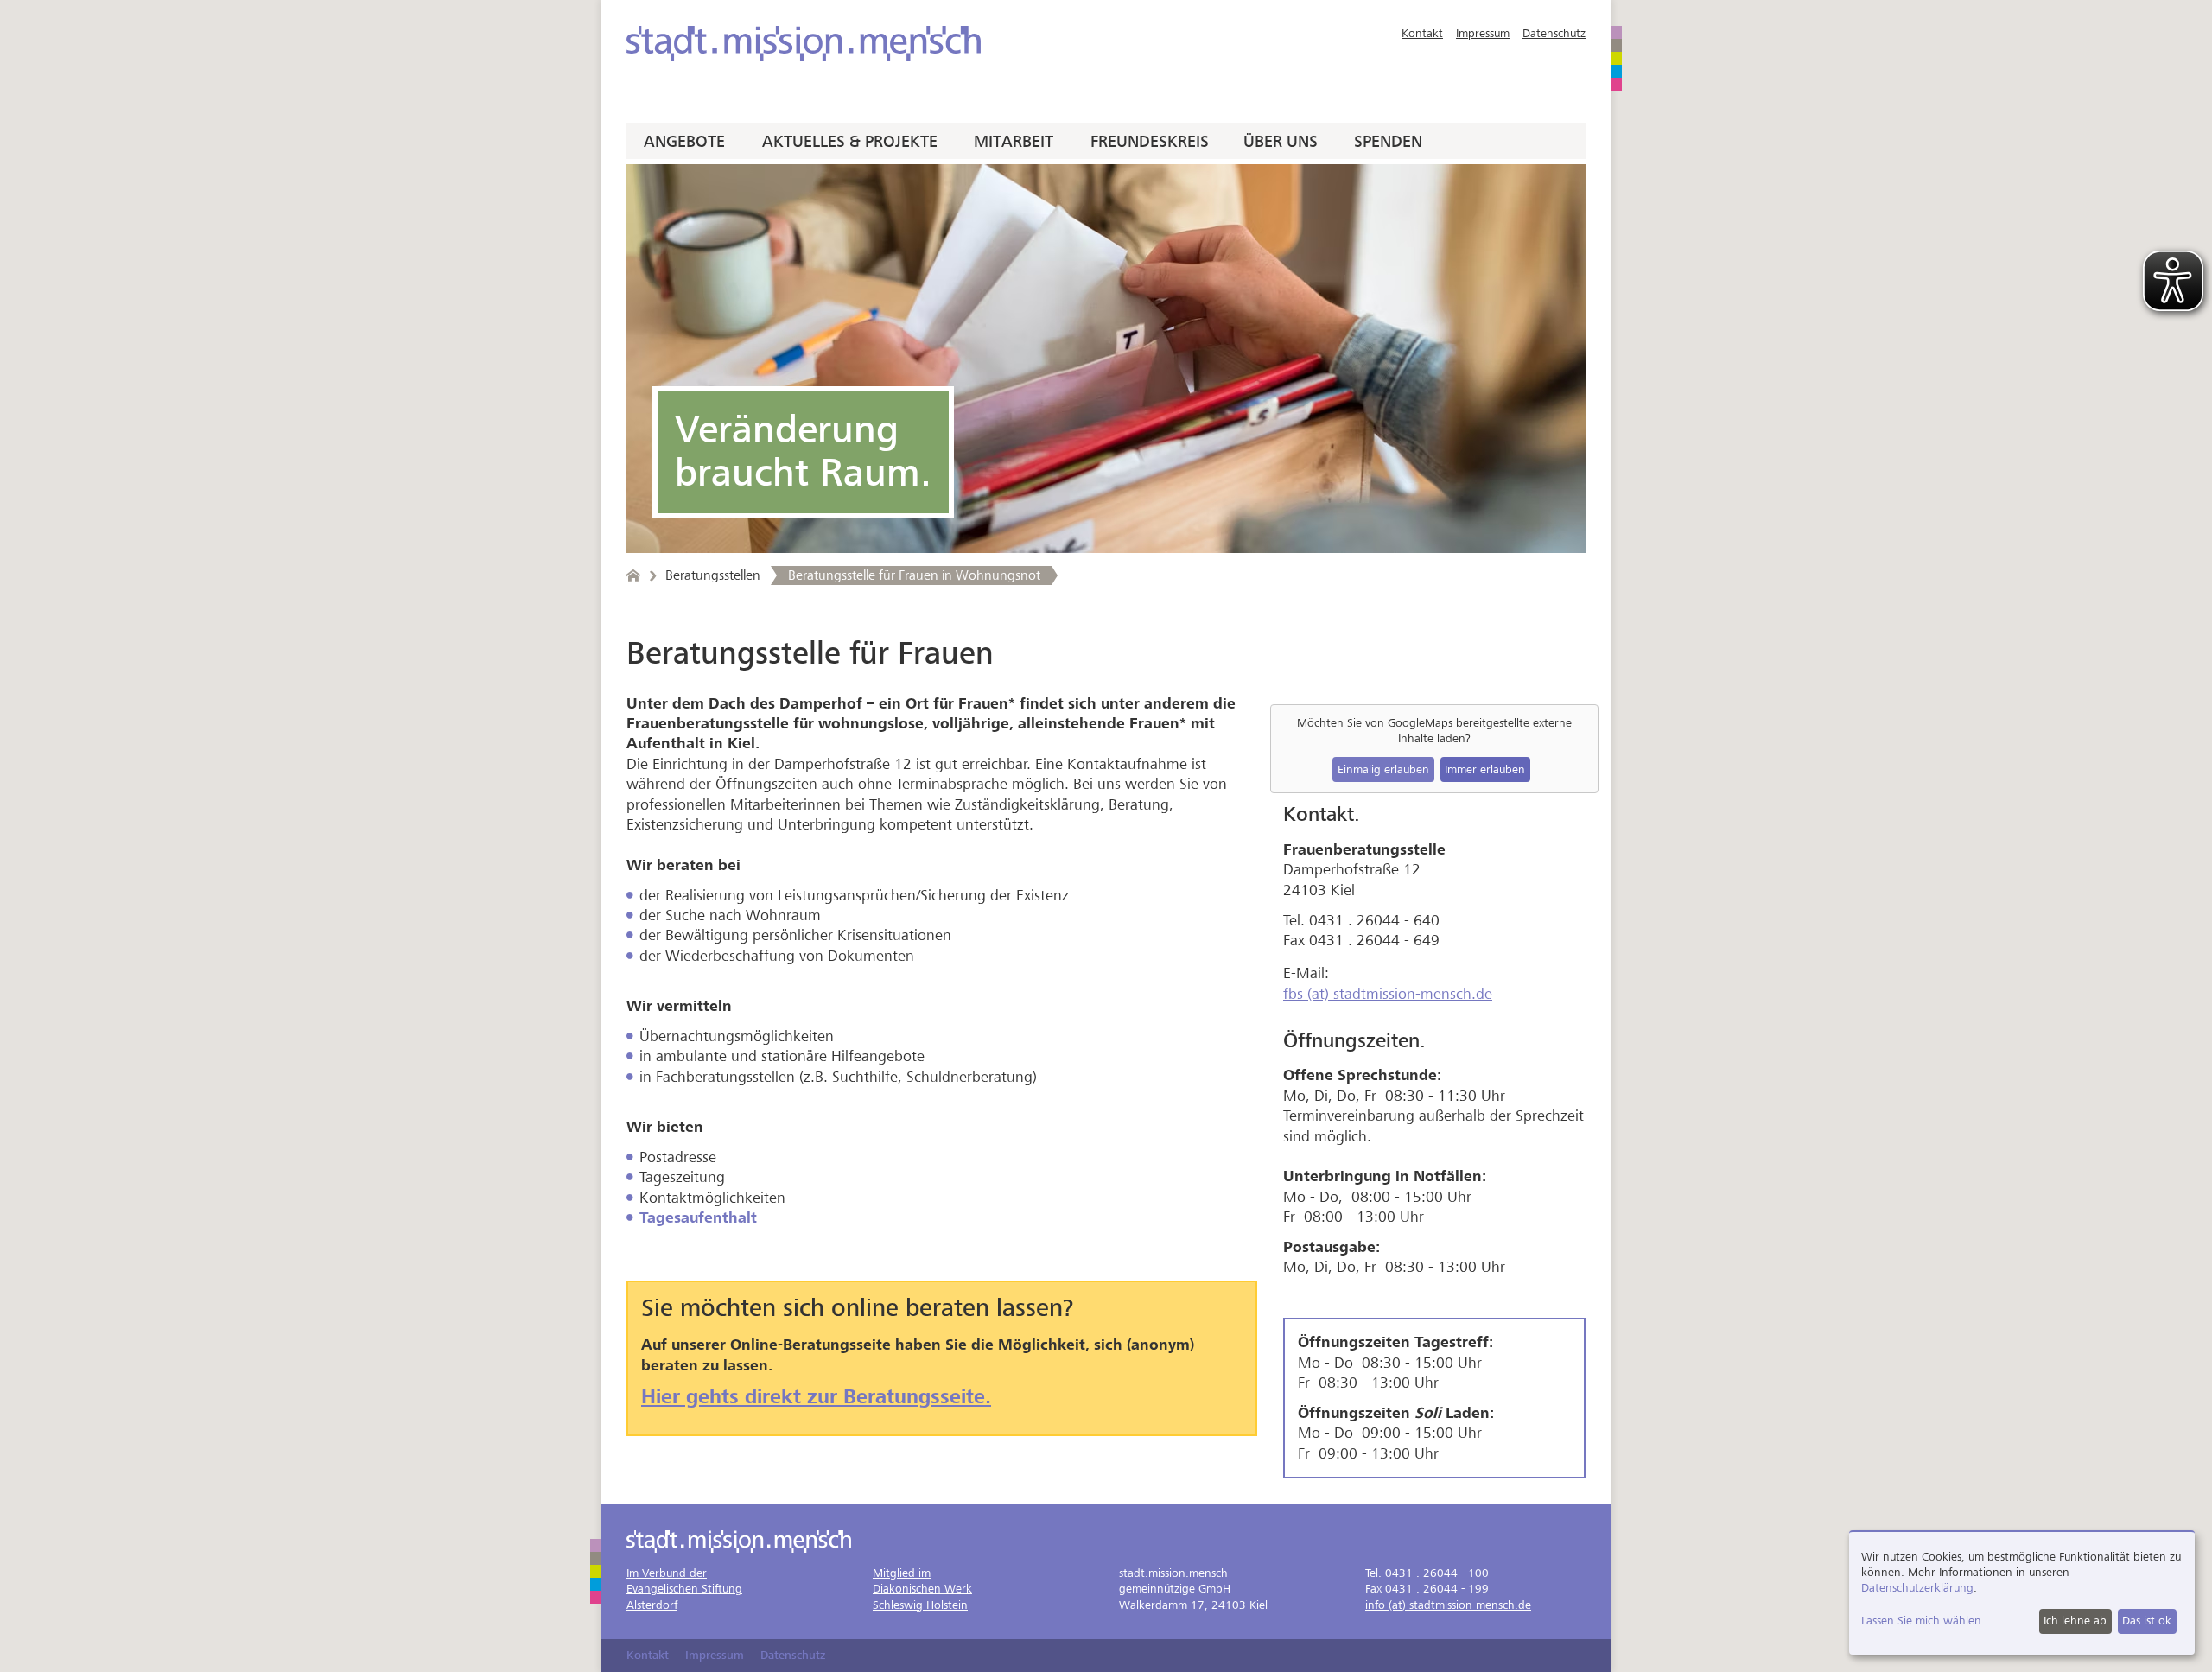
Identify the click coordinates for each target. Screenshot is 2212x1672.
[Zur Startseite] (804, 44)
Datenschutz (1554, 33)
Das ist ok (2147, 1621)
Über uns (1281, 142)
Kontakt (1422, 33)
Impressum (1483, 33)
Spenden (1388, 142)
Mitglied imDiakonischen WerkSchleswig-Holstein (922, 1589)
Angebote (684, 142)
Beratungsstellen (713, 575)
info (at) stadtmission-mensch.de (1448, 1605)
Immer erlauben (1485, 769)
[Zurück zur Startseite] (633, 575)
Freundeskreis (1150, 142)
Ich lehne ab (2075, 1621)
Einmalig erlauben (1383, 769)
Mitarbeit (1014, 142)
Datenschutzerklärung (1917, 1588)
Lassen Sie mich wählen (1921, 1621)
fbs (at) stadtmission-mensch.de (1388, 994)
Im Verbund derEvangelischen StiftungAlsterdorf (684, 1589)
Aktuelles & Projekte (850, 142)
